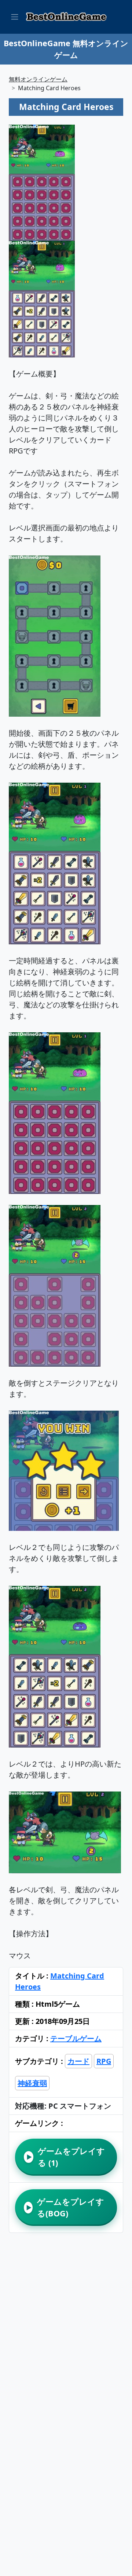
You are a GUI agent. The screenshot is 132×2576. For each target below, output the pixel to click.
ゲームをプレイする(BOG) (65, 2207)
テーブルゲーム (76, 2038)
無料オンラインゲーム (38, 79)
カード (78, 2061)
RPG (104, 2061)
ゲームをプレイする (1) (66, 2157)
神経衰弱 (32, 2083)
